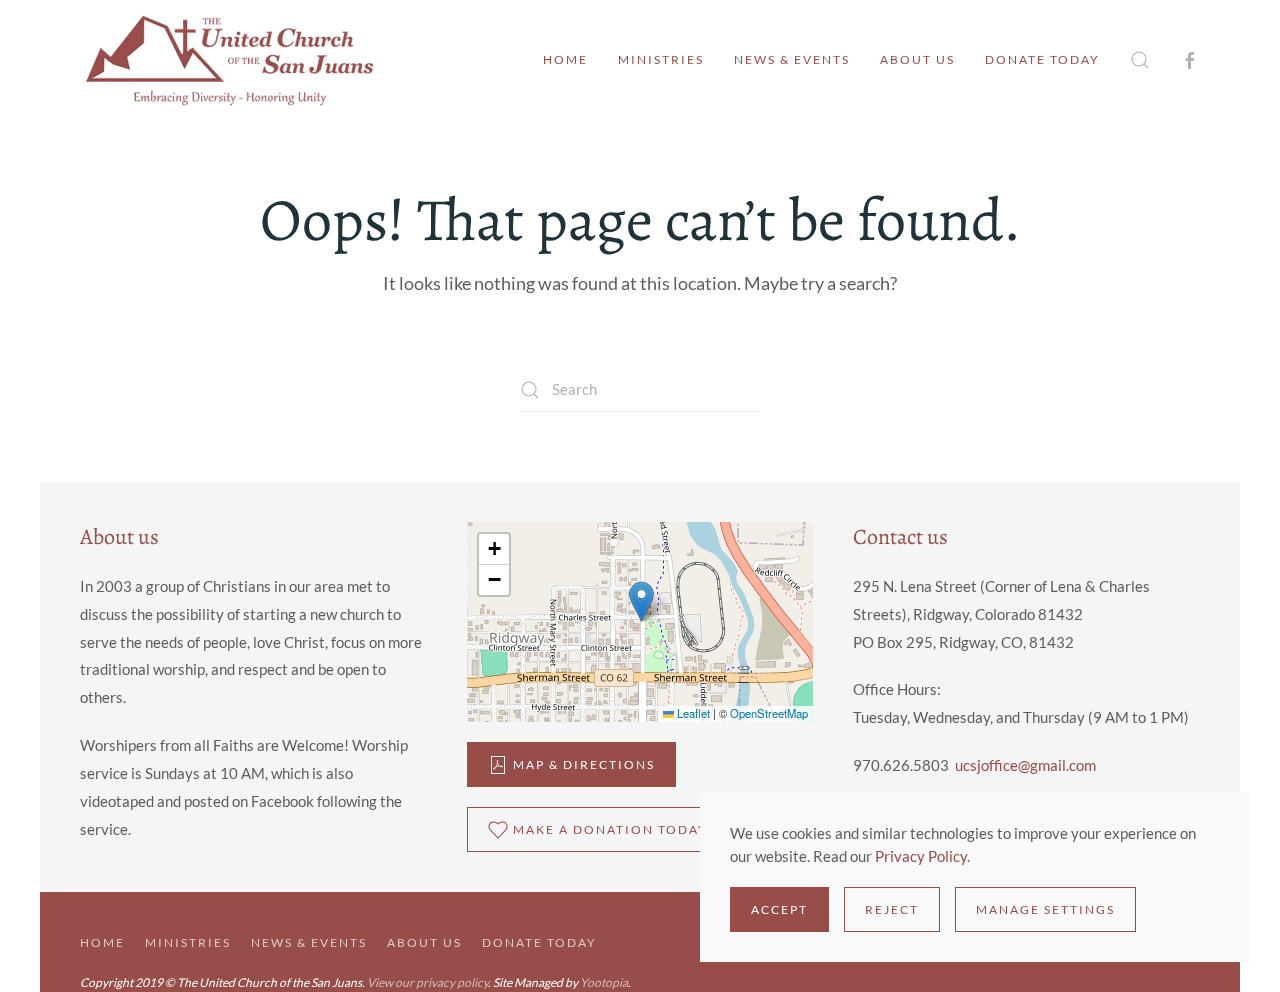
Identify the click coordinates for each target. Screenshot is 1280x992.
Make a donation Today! (613, 829)
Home (565, 59)
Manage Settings (1045, 909)
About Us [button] (917, 59)
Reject (892, 909)
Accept (779, 909)
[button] (1140, 60)
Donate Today (1042, 59)
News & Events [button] (792, 59)
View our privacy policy (427, 982)
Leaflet (692, 713)
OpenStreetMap (769, 713)
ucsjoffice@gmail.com (1025, 765)
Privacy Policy (921, 856)
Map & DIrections (584, 764)
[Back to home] (230, 60)
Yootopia (604, 982)
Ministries (661, 59)
